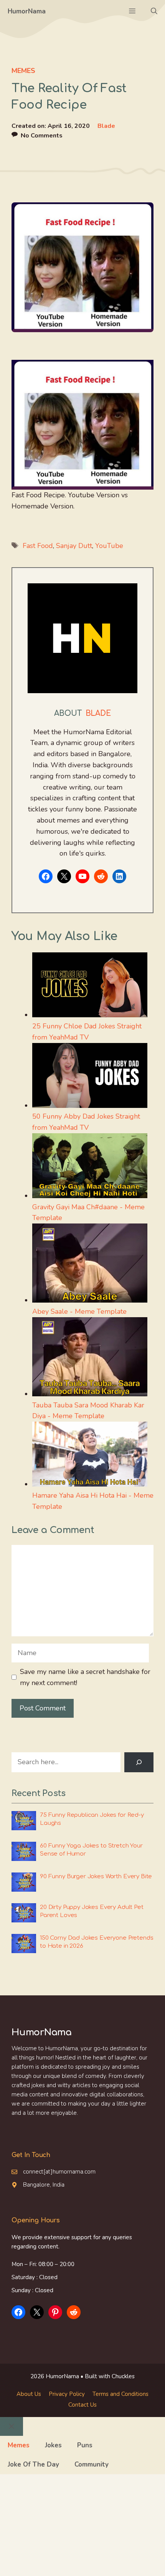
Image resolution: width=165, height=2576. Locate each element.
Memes (23, 71)
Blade (106, 126)
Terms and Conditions (120, 2394)
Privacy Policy (67, 2394)
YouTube (109, 546)
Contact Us (82, 2405)
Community (92, 2464)
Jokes (53, 2445)
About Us (29, 2394)
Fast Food (38, 546)
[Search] (139, 1762)
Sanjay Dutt (74, 546)
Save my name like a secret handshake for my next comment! (85, 1677)
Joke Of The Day (33, 2464)
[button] (154, 12)
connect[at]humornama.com (59, 2172)
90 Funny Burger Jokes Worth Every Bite (96, 1877)
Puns (85, 2445)
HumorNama (27, 11)
